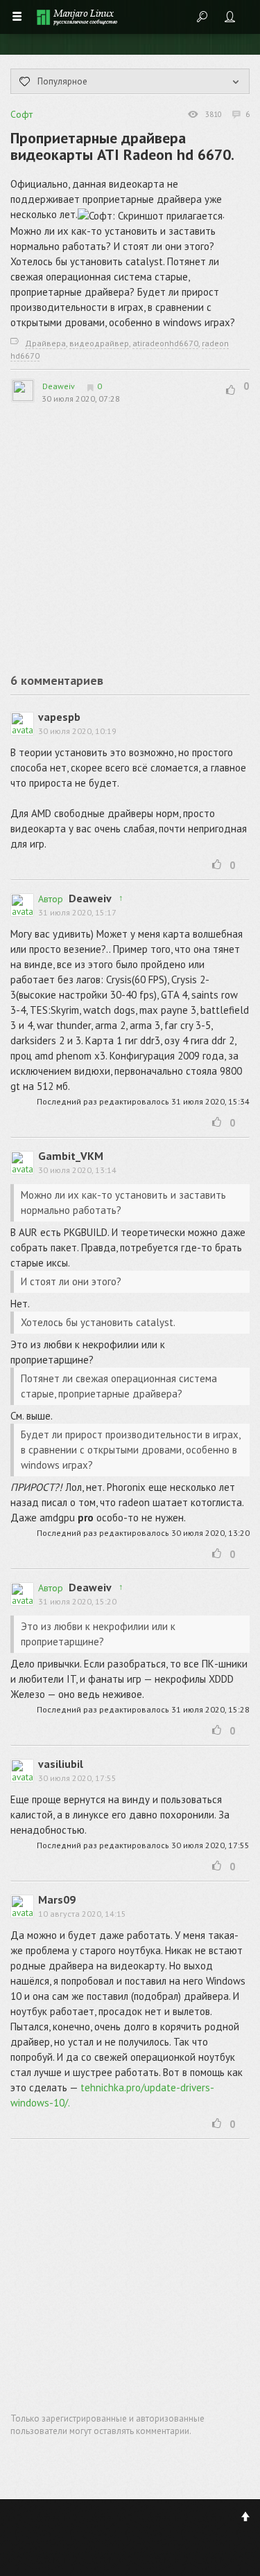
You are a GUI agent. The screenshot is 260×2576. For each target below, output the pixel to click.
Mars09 (57, 1899)
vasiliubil (61, 1764)
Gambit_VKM (71, 1156)
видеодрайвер (99, 343)
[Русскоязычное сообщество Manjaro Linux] (77, 17)
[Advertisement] (104, 533)
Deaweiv (59, 386)
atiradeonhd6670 (165, 343)
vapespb (59, 717)
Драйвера (45, 343)
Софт (21, 114)
